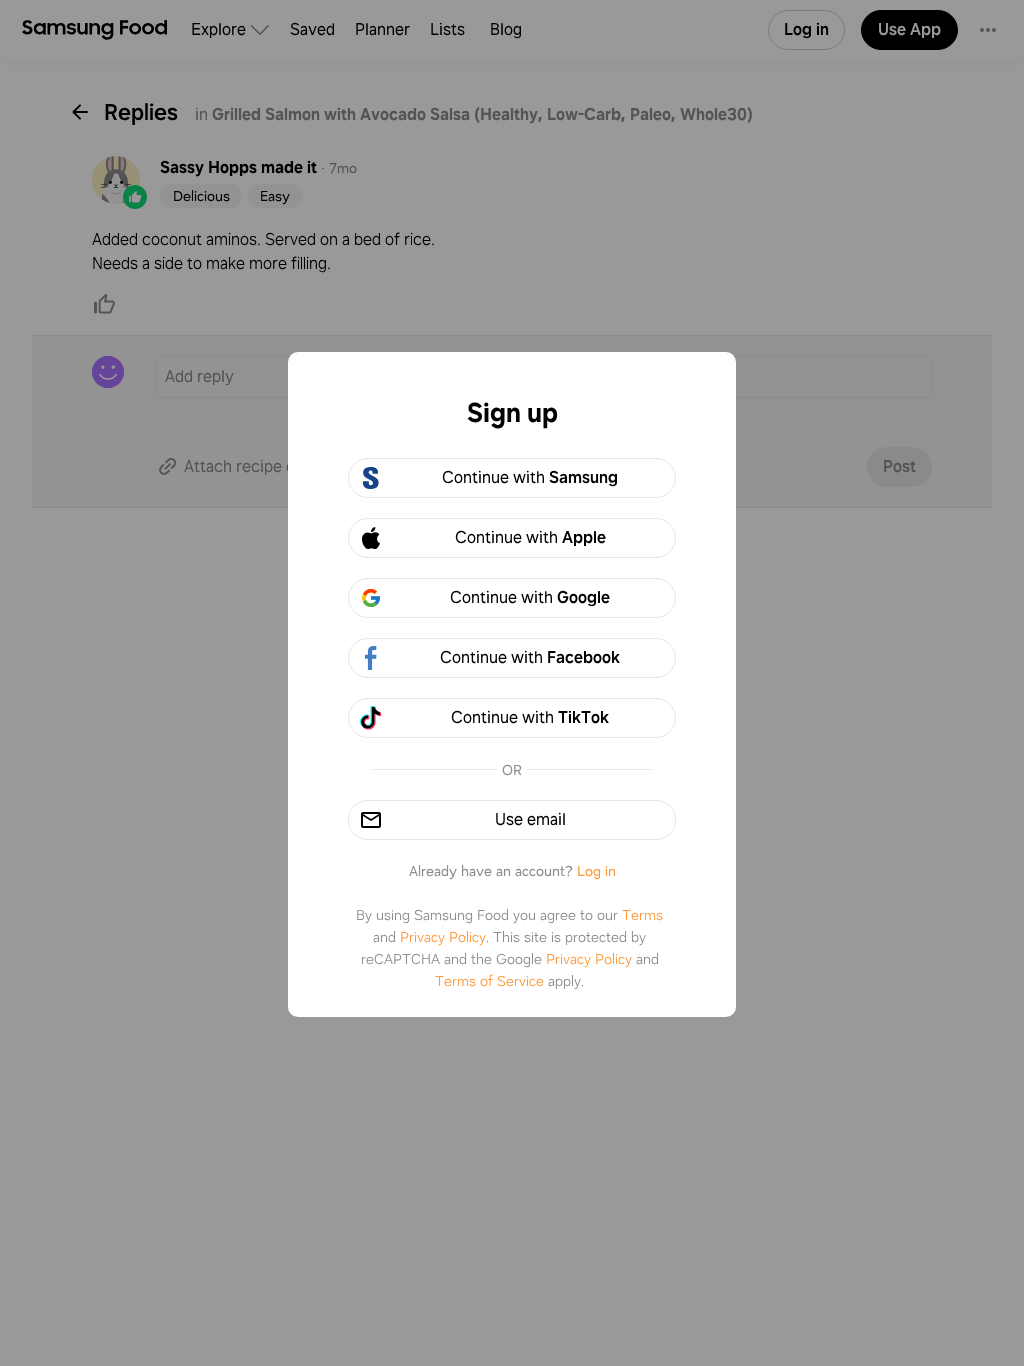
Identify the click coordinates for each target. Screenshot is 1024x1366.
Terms (642, 915)
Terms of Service (489, 981)
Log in (596, 871)
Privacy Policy (443, 937)
